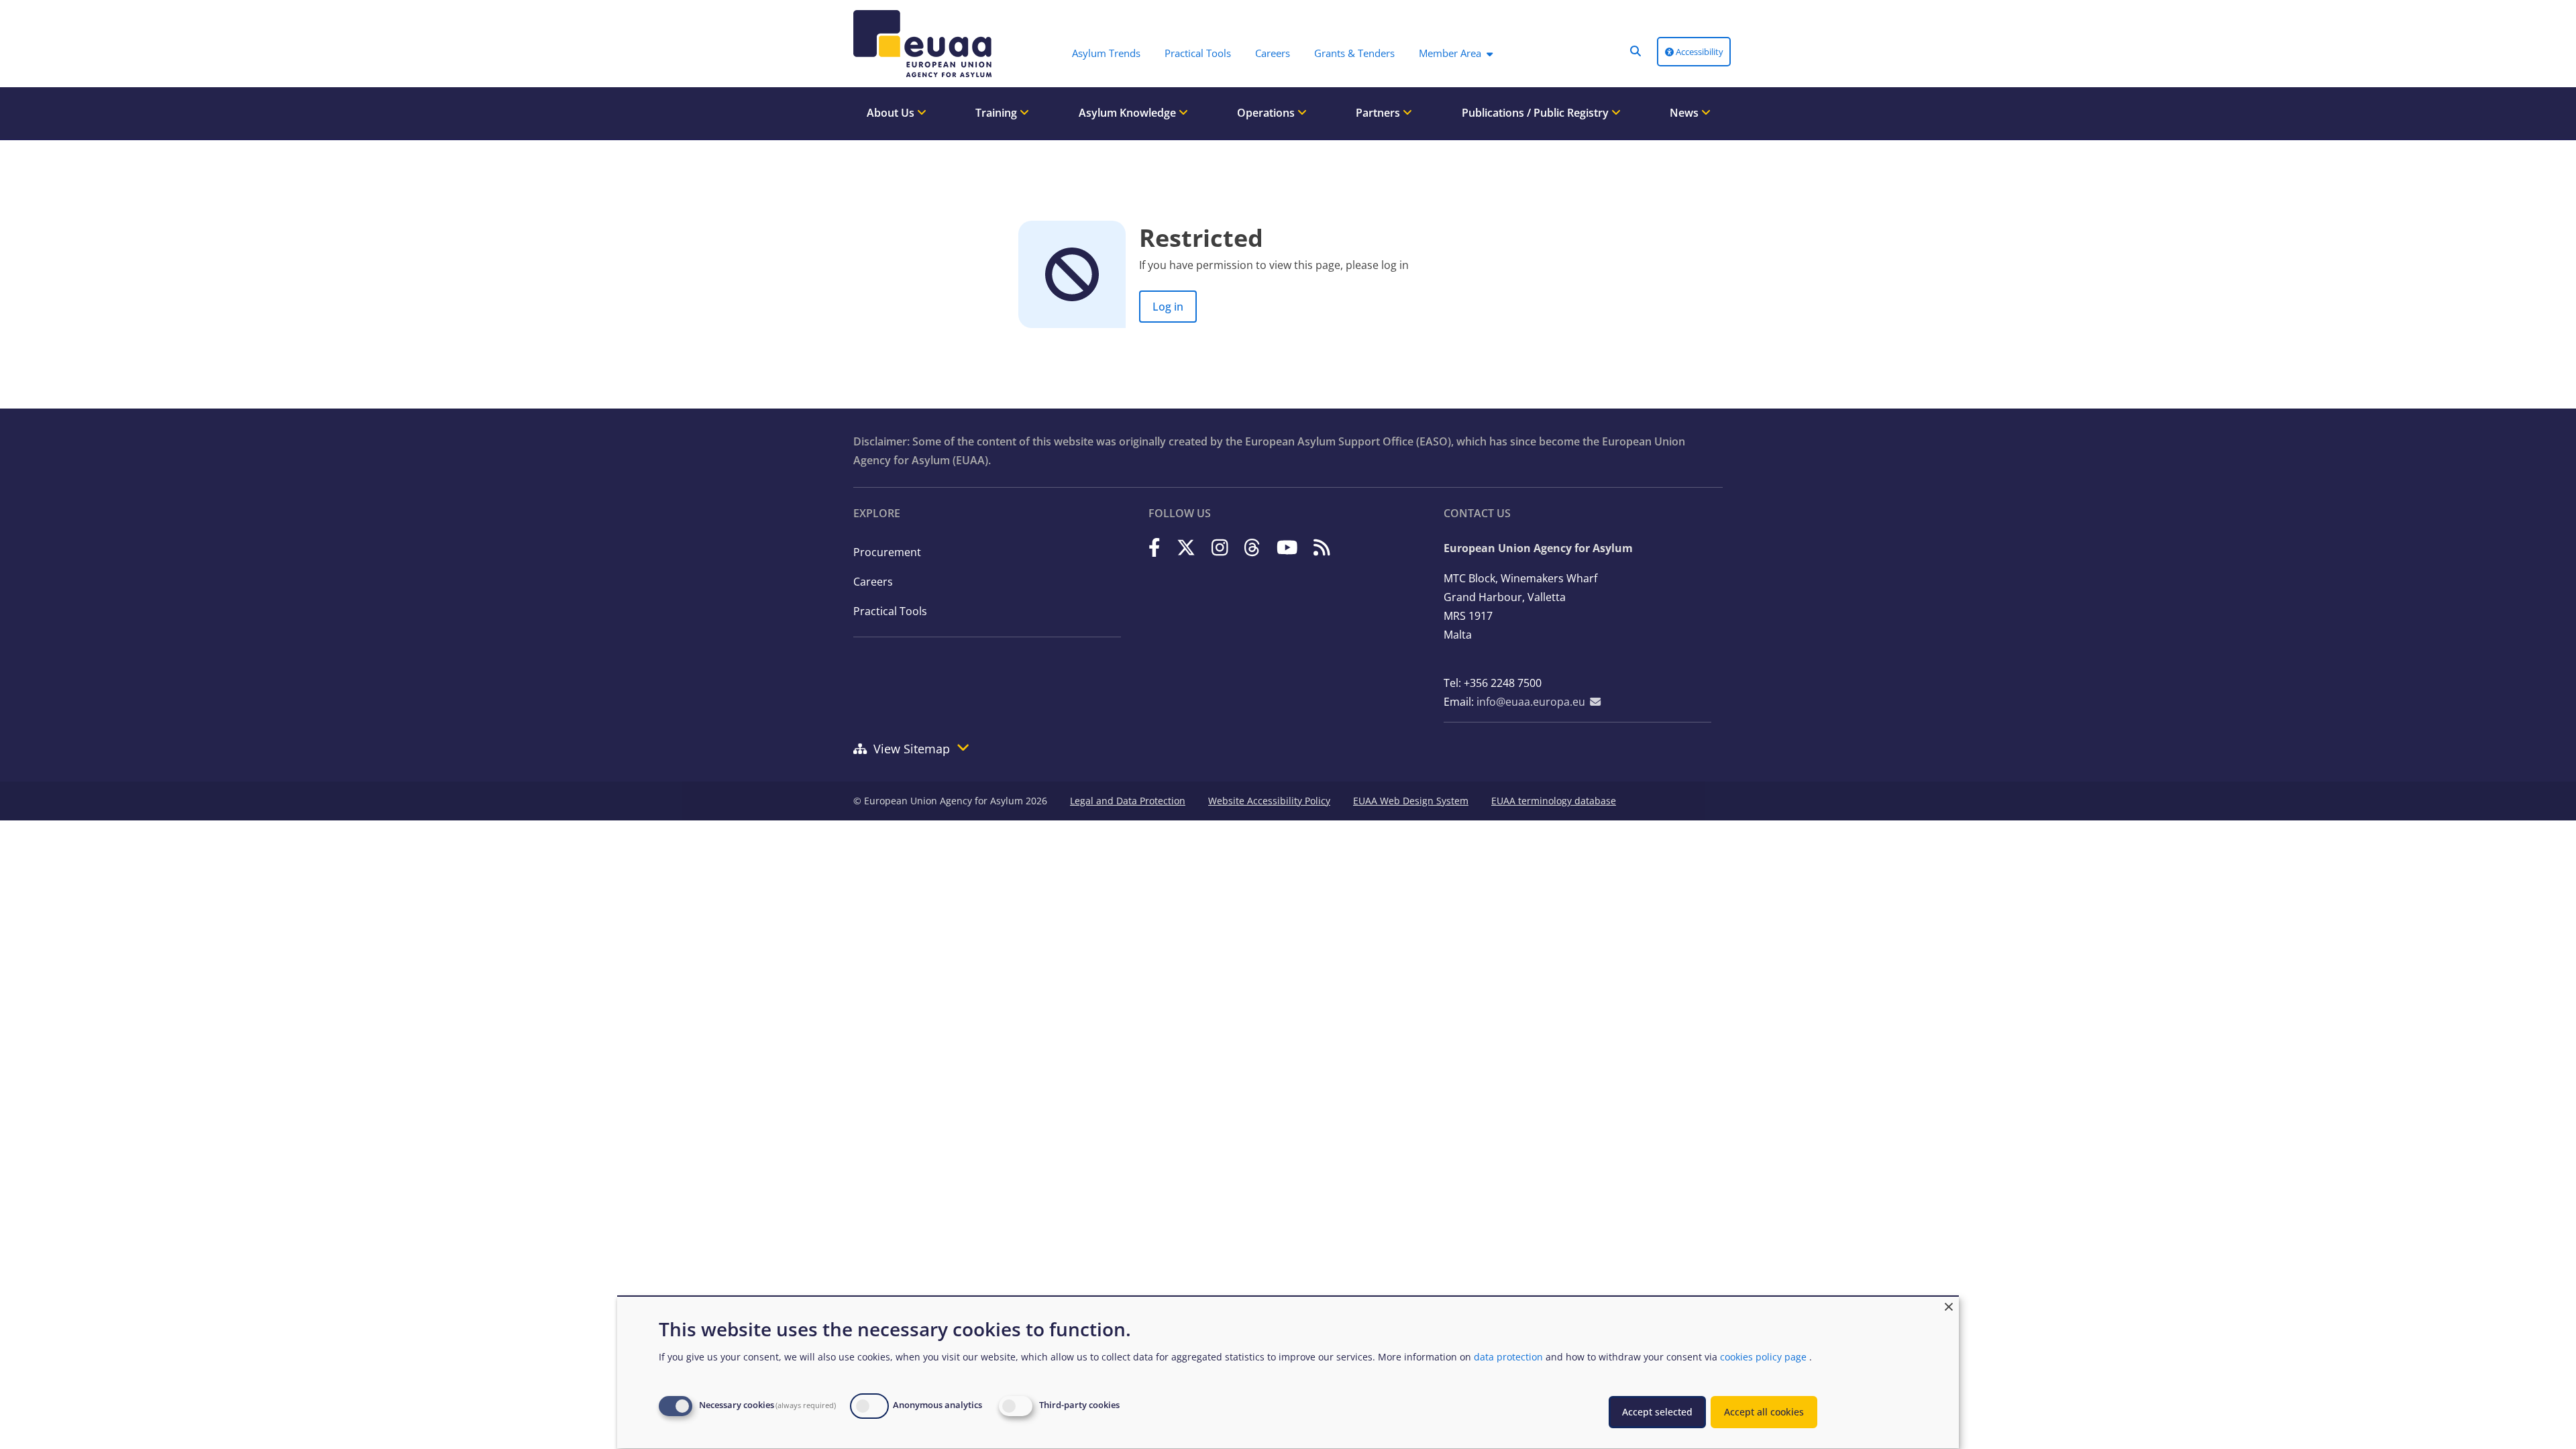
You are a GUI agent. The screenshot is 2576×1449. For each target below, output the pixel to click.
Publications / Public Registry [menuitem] (1537, 113)
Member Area (1450, 53)
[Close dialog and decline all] (1949, 1305)
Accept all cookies (1764, 1412)
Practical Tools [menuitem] (1198, 53)
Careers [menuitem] (1273, 53)
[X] (1186, 547)
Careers (873, 582)
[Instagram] (1220, 547)
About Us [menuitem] (892, 113)
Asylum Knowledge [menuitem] (1129, 113)
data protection (1508, 1357)
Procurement (887, 552)
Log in (1168, 307)
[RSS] (1322, 547)
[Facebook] (1155, 547)
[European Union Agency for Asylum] (919, 44)
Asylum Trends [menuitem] (1106, 53)
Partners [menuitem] (1379, 113)
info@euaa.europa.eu (1531, 702)
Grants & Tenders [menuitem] (1354, 53)
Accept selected (1657, 1412)
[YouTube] (1287, 547)
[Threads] (1252, 547)
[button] (1635, 51)
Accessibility (1699, 52)
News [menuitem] (1685, 113)
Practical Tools (890, 611)
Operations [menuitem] (1267, 113)
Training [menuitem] (998, 113)
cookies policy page (1763, 1357)
